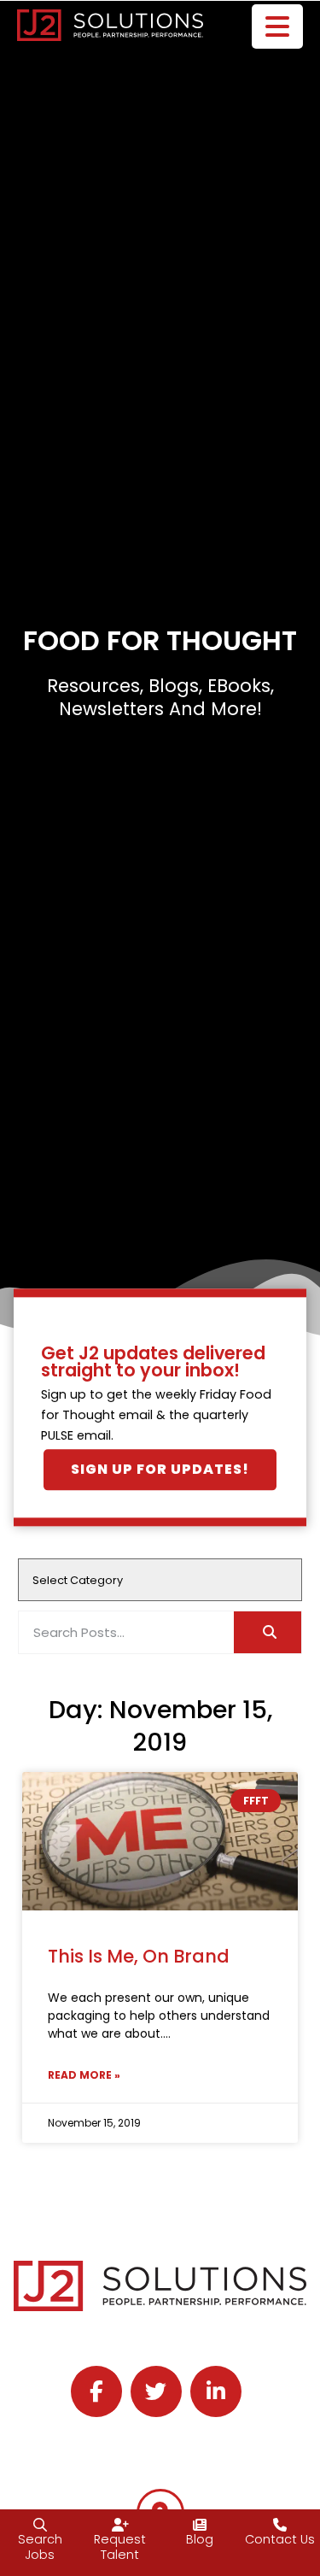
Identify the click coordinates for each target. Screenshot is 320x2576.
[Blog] (200, 2525)
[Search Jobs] (40, 2525)
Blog (200, 2539)
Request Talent (120, 2547)
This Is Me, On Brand (139, 1956)
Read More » (84, 2075)
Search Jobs (40, 2547)
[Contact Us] (280, 2525)
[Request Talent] (120, 2525)
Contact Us (280, 2539)
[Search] (268, 1632)
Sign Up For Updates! (160, 1470)
